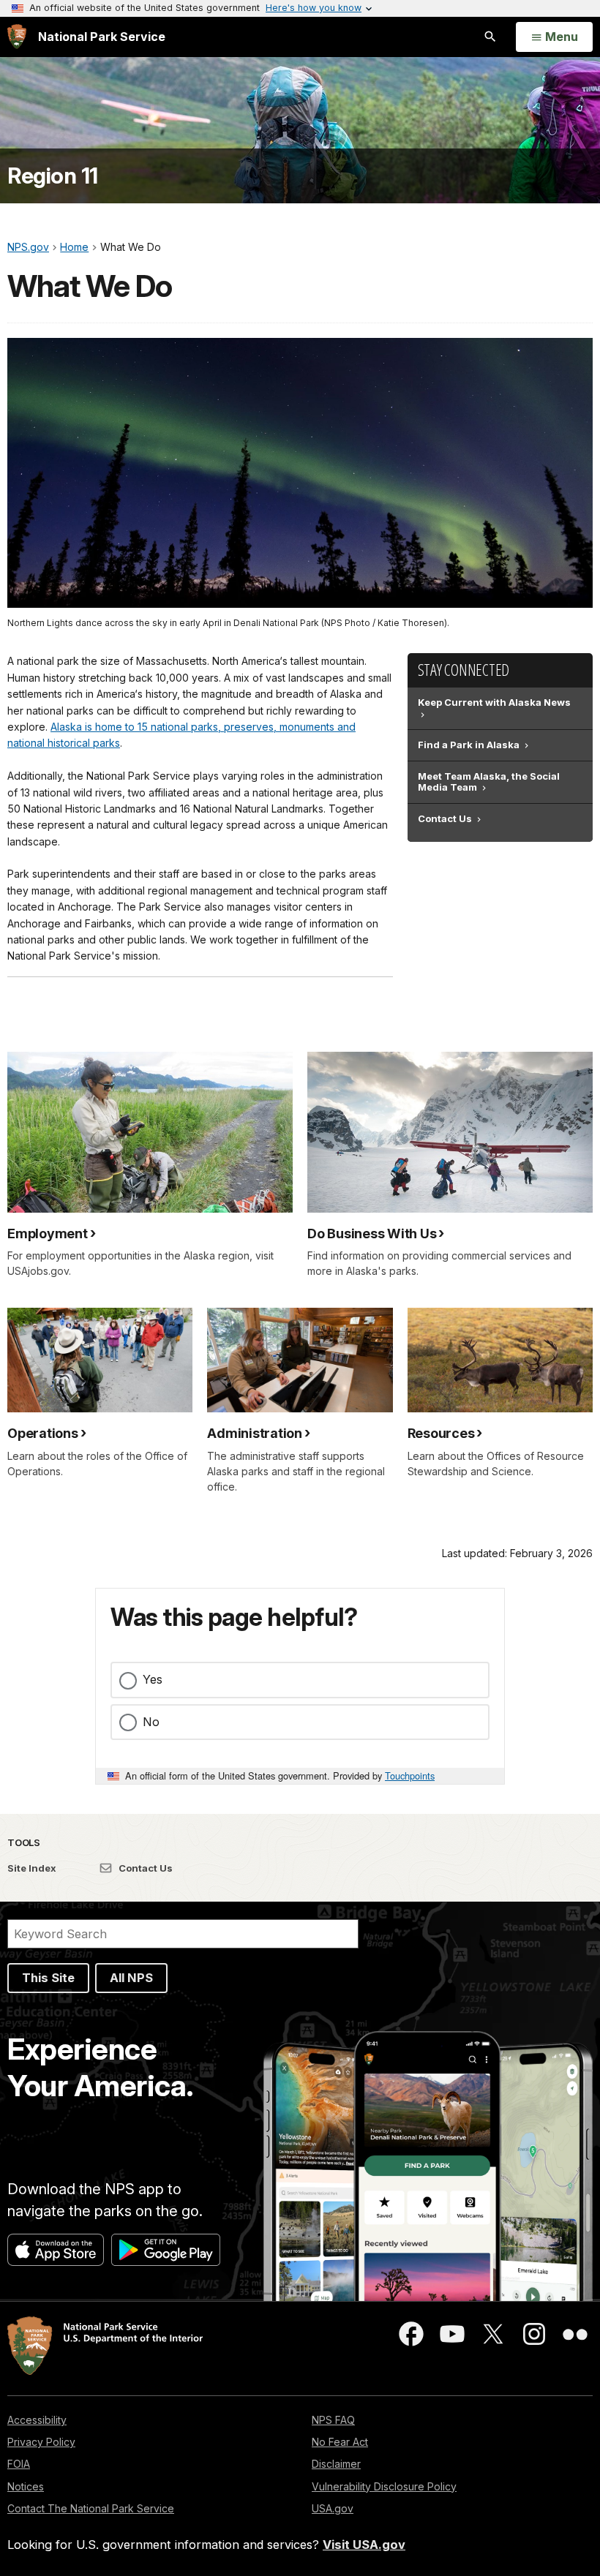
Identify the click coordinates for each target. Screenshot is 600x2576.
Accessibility (37, 2420)
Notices (26, 2486)
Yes (153, 1679)
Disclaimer (336, 2464)
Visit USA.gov (364, 2545)
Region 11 (53, 176)
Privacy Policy (41, 2442)
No (151, 1722)
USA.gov (333, 2508)
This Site (48, 1978)
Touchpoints (410, 1775)
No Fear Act (340, 2442)
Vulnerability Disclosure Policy (384, 2486)
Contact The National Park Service (91, 2508)
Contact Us (145, 1868)
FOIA (19, 2464)
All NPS (131, 1978)
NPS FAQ (333, 2420)
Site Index (32, 1868)
